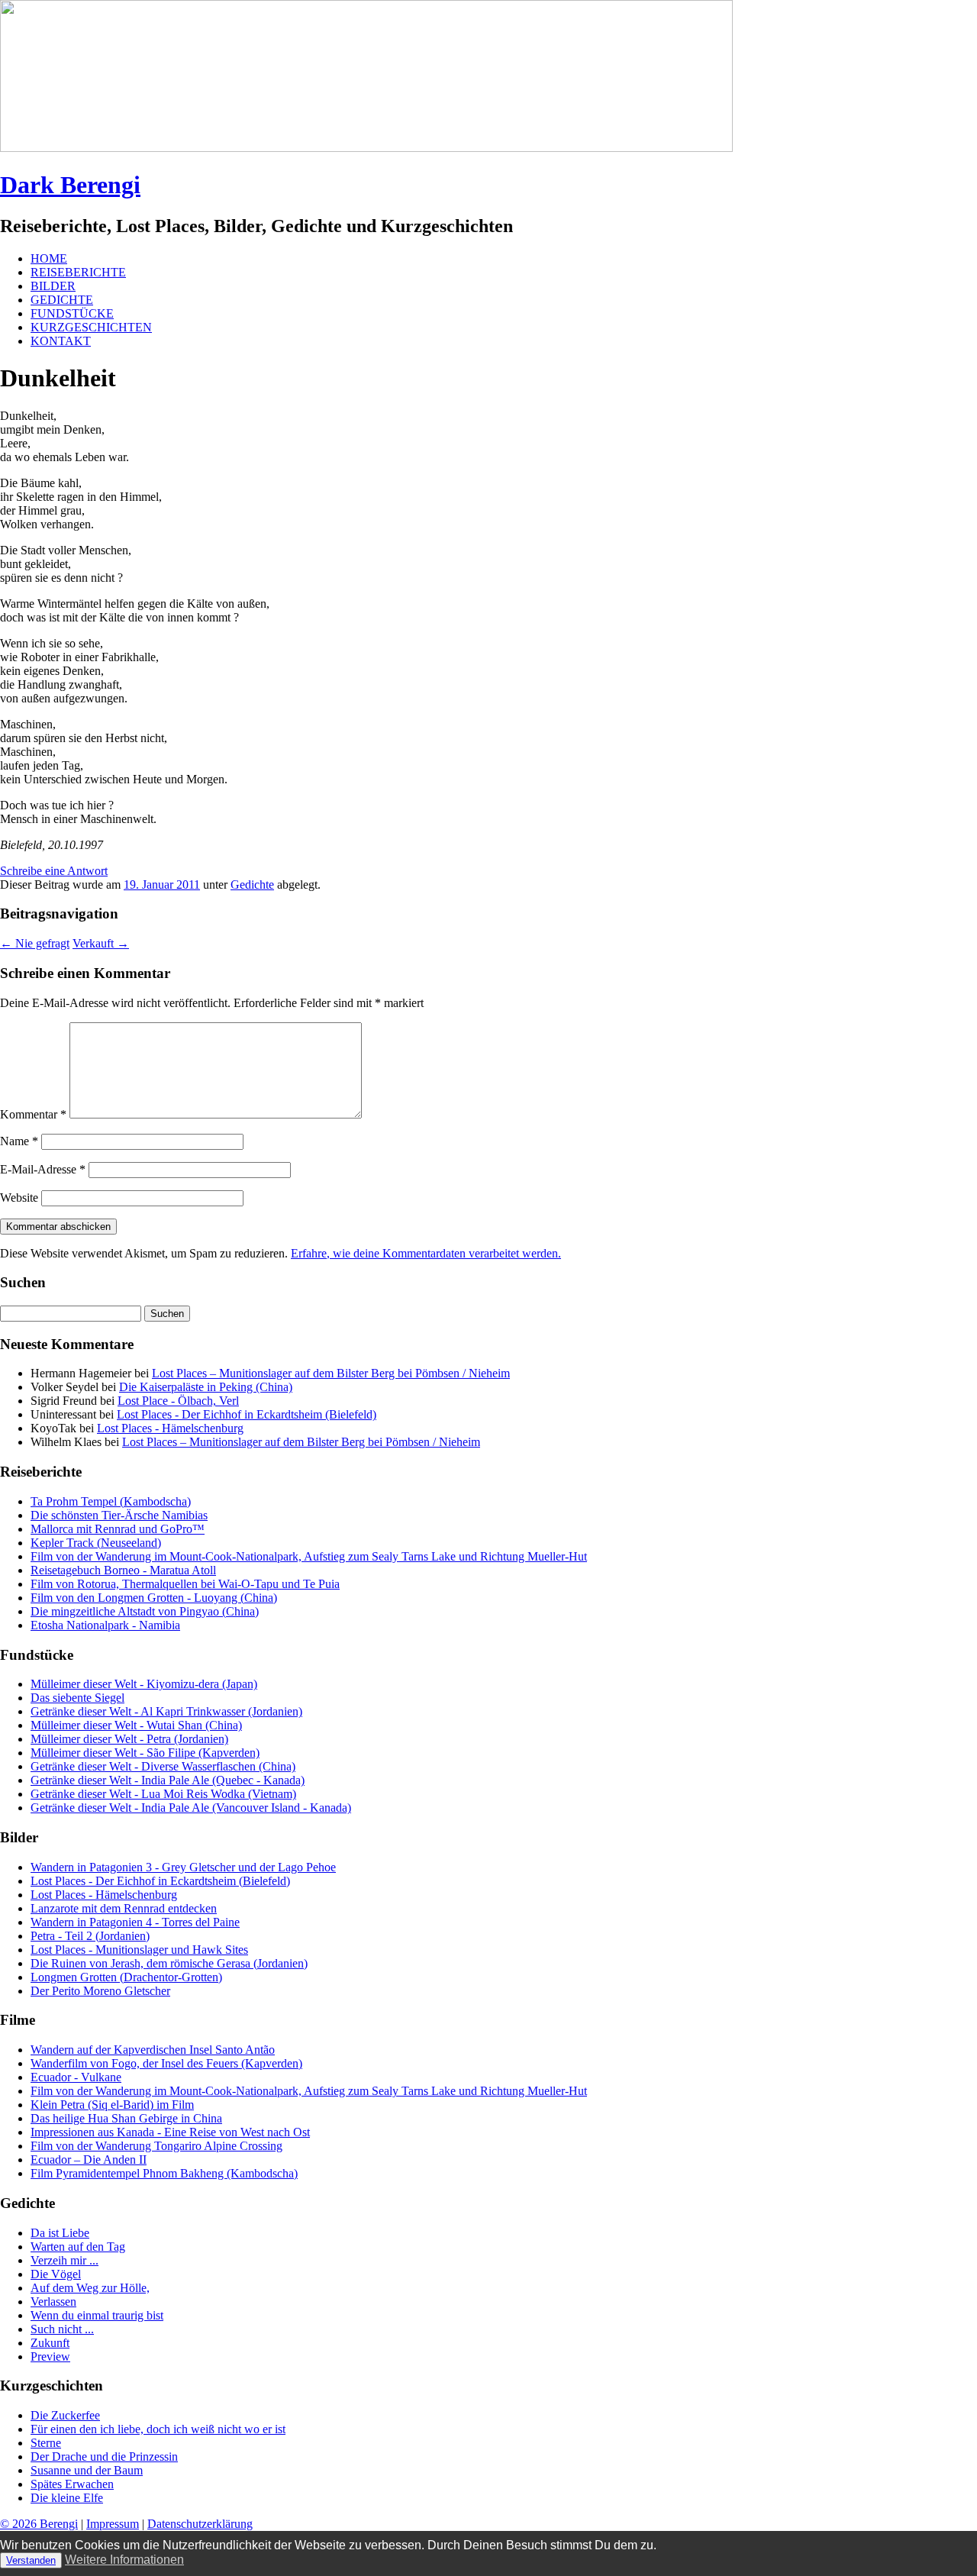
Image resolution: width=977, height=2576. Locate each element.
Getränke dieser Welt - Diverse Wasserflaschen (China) (163, 1766)
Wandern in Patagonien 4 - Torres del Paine (135, 1922)
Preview (50, 2356)
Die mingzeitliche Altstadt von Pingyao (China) (145, 1611)
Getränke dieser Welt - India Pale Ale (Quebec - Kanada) (168, 1780)
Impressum (113, 2524)
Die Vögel (56, 2274)
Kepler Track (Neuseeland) (96, 1543)
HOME (49, 258)
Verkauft (101, 943)
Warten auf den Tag (78, 2247)
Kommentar (33, 1114)
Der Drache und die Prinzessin (104, 2457)
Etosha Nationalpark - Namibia (105, 1625)
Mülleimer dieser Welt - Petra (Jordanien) (129, 1739)
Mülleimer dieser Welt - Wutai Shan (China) (136, 1725)
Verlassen (53, 2302)
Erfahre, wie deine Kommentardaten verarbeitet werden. (426, 1253)
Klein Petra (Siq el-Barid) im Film (112, 2105)
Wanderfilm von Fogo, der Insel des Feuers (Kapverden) (166, 2063)
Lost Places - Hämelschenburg (170, 1428)
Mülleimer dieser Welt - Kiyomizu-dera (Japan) (144, 1684)
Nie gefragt (35, 943)
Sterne (46, 2443)
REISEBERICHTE (78, 272)
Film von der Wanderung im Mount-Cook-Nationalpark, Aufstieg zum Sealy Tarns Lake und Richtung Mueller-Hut (309, 1556)
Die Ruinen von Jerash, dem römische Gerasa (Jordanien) (169, 1963)
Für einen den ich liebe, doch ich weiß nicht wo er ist (158, 2429)
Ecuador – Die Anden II (89, 2160)
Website (19, 1198)
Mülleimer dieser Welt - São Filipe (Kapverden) (145, 1753)
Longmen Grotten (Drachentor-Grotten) (126, 1977)
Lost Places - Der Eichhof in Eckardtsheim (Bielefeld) (247, 1414)
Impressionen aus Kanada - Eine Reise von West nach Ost (170, 2132)
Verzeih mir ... (64, 2260)
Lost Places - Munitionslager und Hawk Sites (139, 1950)
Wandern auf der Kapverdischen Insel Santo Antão (153, 2050)
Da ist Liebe (60, 2233)
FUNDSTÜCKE (72, 313)
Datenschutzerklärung (200, 2524)
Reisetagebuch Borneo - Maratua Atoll (123, 1570)
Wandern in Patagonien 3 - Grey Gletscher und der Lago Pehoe (183, 1867)
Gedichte (252, 884)
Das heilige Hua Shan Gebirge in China (126, 2118)
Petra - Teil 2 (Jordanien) (90, 1936)
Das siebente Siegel (77, 1698)
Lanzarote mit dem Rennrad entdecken (124, 1908)
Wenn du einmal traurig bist (97, 2315)
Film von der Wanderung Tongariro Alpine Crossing (156, 2146)
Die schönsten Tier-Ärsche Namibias (119, 1515)
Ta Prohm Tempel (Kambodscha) (111, 1501)
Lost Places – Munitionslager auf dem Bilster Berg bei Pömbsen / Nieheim (331, 1373)
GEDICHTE (62, 300)
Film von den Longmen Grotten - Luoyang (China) (154, 1598)
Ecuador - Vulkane (76, 2077)
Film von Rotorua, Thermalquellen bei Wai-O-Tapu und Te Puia (185, 1584)
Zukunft (50, 2343)
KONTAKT (61, 341)
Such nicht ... (62, 2329)
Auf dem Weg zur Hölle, (90, 2288)
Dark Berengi (70, 185)
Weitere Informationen (124, 2560)
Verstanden (31, 2560)
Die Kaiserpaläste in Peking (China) (206, 1387)
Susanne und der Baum (87, 2470)
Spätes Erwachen (72, 2484)
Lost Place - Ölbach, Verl (178, 1401)
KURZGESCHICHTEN (91, 327)
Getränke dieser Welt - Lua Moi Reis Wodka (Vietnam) (163, 1794)
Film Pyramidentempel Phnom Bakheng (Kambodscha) (164, 2173)
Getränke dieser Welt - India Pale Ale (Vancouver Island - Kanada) (191, 1808)
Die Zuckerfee (65, 2415)
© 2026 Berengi (39, 2524)
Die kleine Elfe (67, 2498)
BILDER (53, 286)
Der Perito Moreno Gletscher (100, 1991)
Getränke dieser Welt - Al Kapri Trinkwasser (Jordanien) (166, 1711)
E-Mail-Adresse (43, 1169)
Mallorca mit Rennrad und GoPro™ (118, 1529)
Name (19, 1141)
